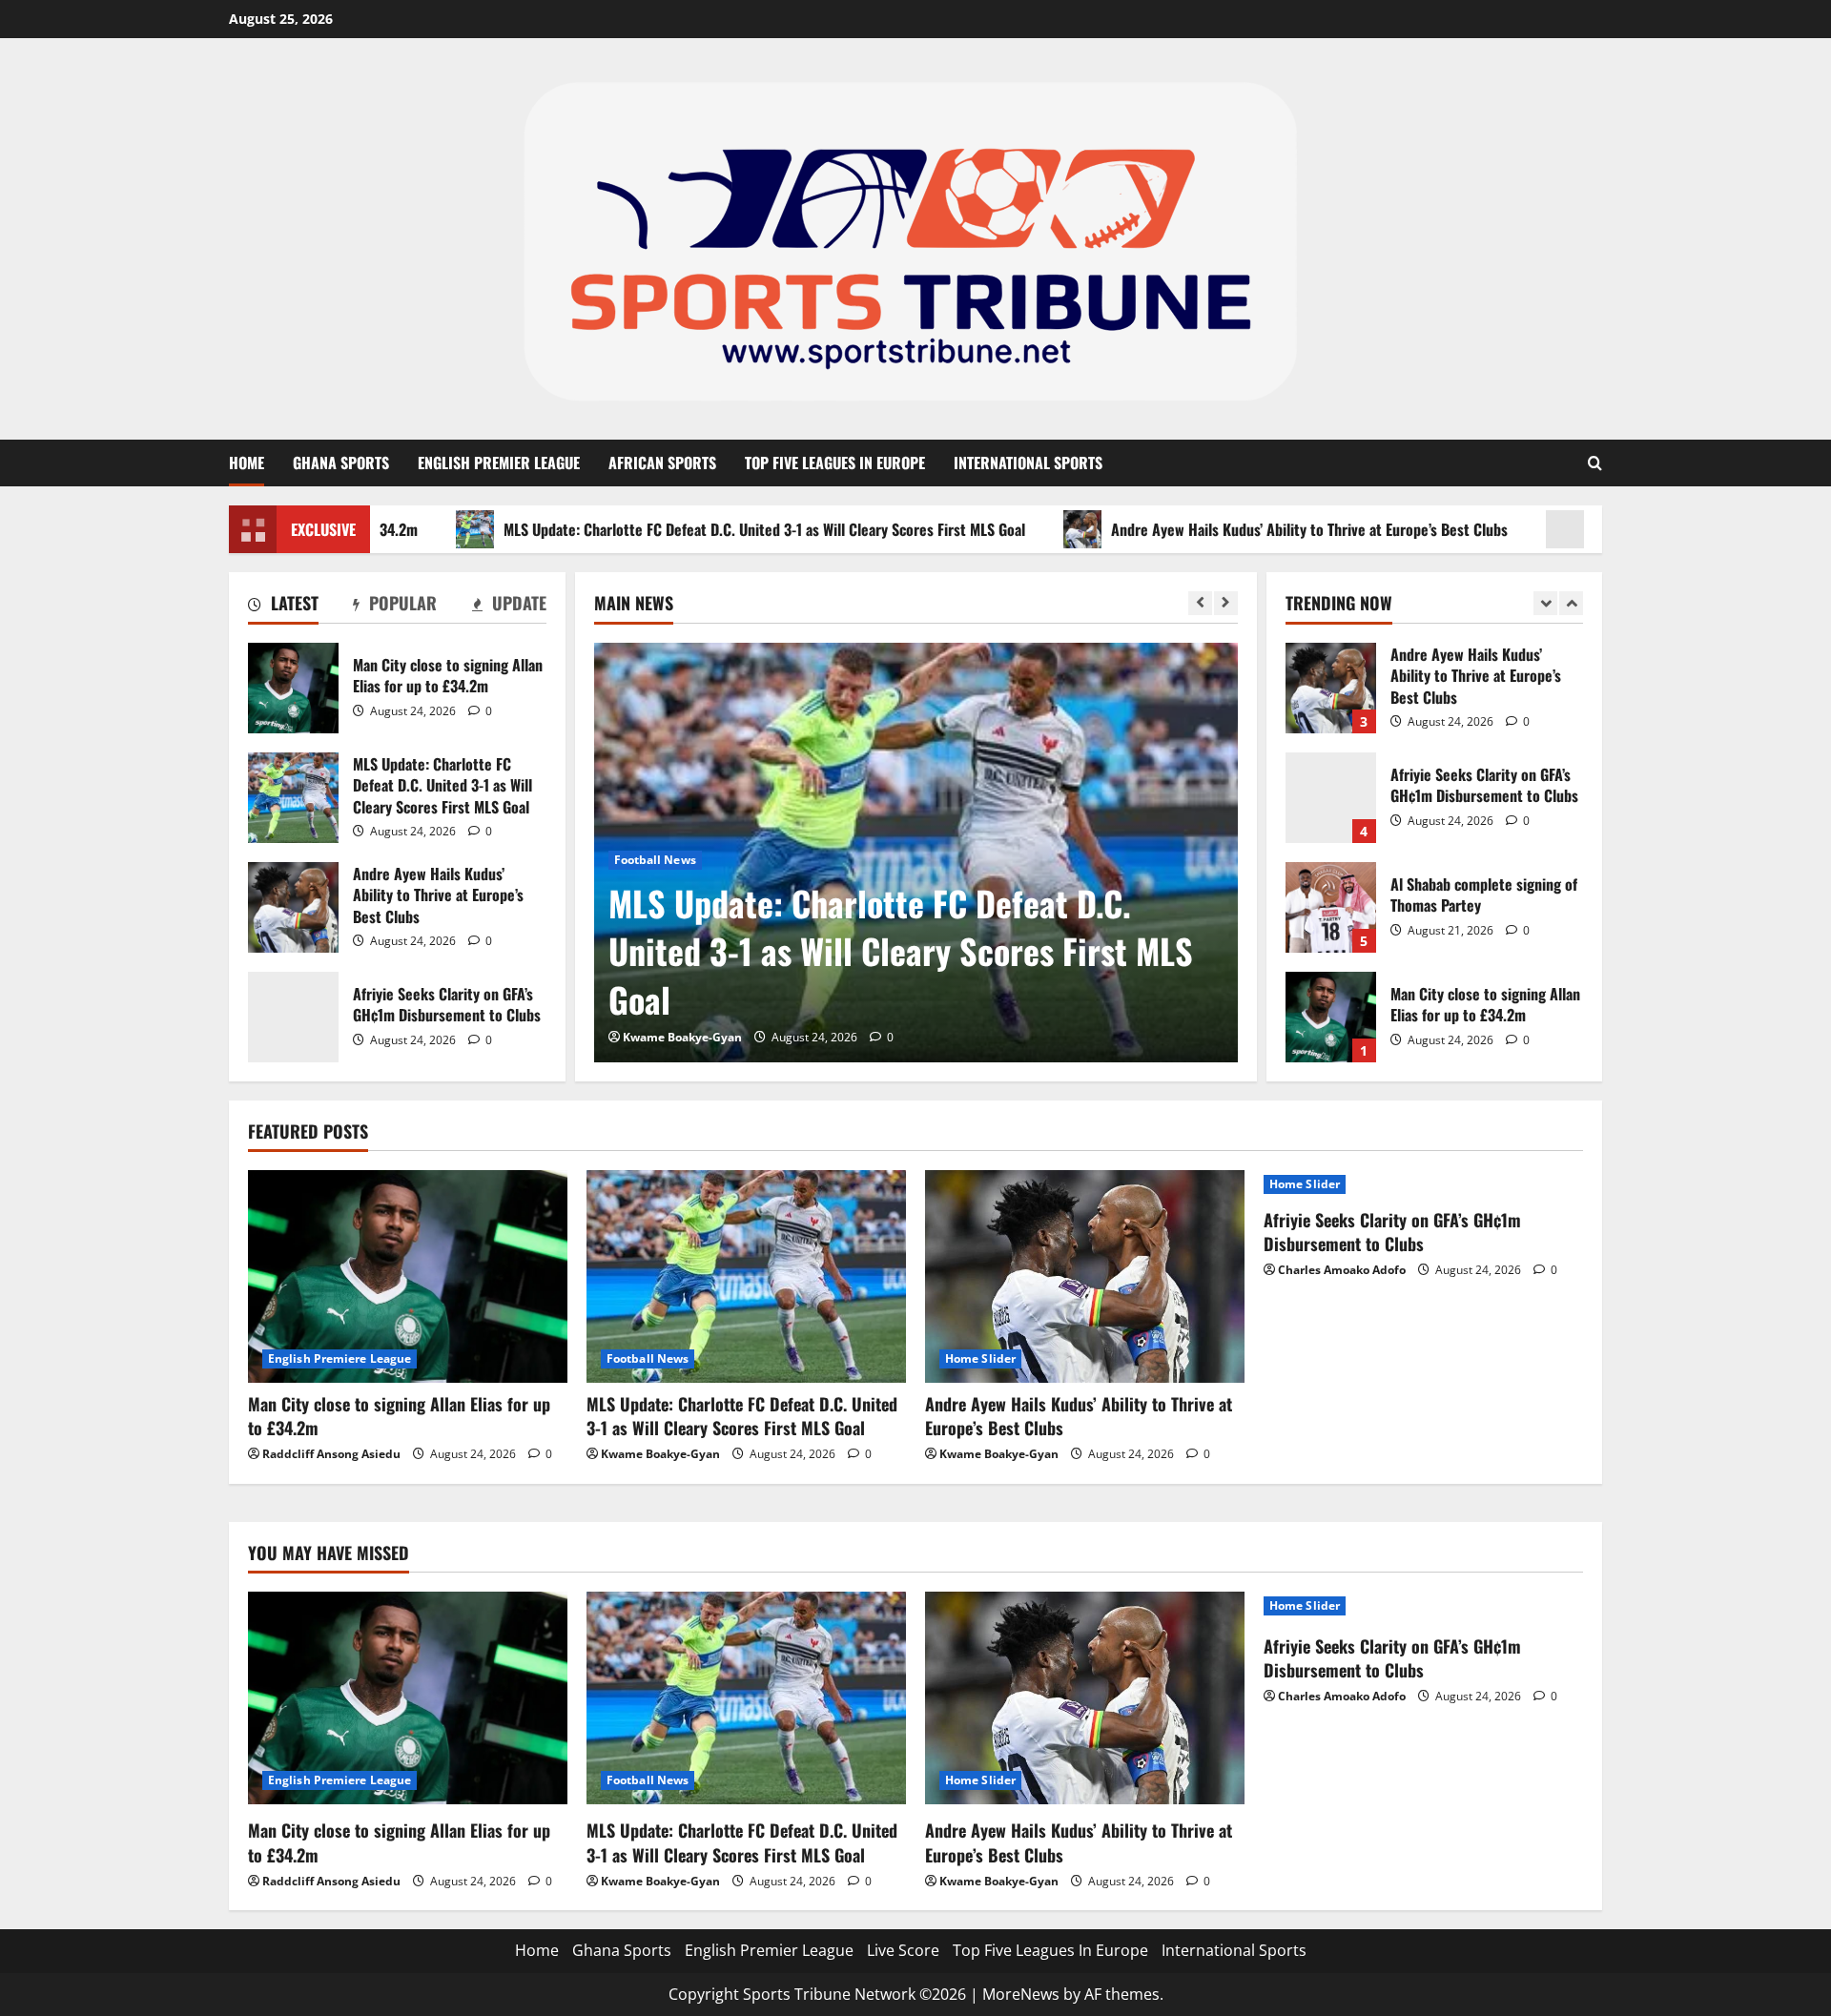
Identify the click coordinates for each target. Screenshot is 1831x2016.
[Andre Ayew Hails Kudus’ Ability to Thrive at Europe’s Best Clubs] (1085, 1276)
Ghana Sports (341, 463)
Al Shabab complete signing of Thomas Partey (1331, 907)
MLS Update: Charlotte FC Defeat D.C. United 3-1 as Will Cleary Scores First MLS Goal (689, 529)
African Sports (662, 463)
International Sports (1028, 463)
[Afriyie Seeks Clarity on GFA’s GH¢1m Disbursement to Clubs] (1423, 1184)
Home (247, 463)
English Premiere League (339, 1358)
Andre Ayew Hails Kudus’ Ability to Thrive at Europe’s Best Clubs (1234, 529)
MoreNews (1021, 1994)
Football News (655, 860)
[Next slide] (1226, 603)
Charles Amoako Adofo (1342, 1270)
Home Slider (980, 1358)
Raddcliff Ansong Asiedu (331, 1454)
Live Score (903, 1950)
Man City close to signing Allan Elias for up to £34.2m (293, 688)
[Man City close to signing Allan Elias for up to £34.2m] (408, 1276)
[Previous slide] (1200, 603)
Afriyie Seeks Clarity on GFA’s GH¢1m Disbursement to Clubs (293, 1017)
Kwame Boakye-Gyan (682, 1037)
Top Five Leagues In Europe (1050, 1950)
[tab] (283, 607)
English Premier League (499, 463)
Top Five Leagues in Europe (835, 463)
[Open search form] (1595, 463)
